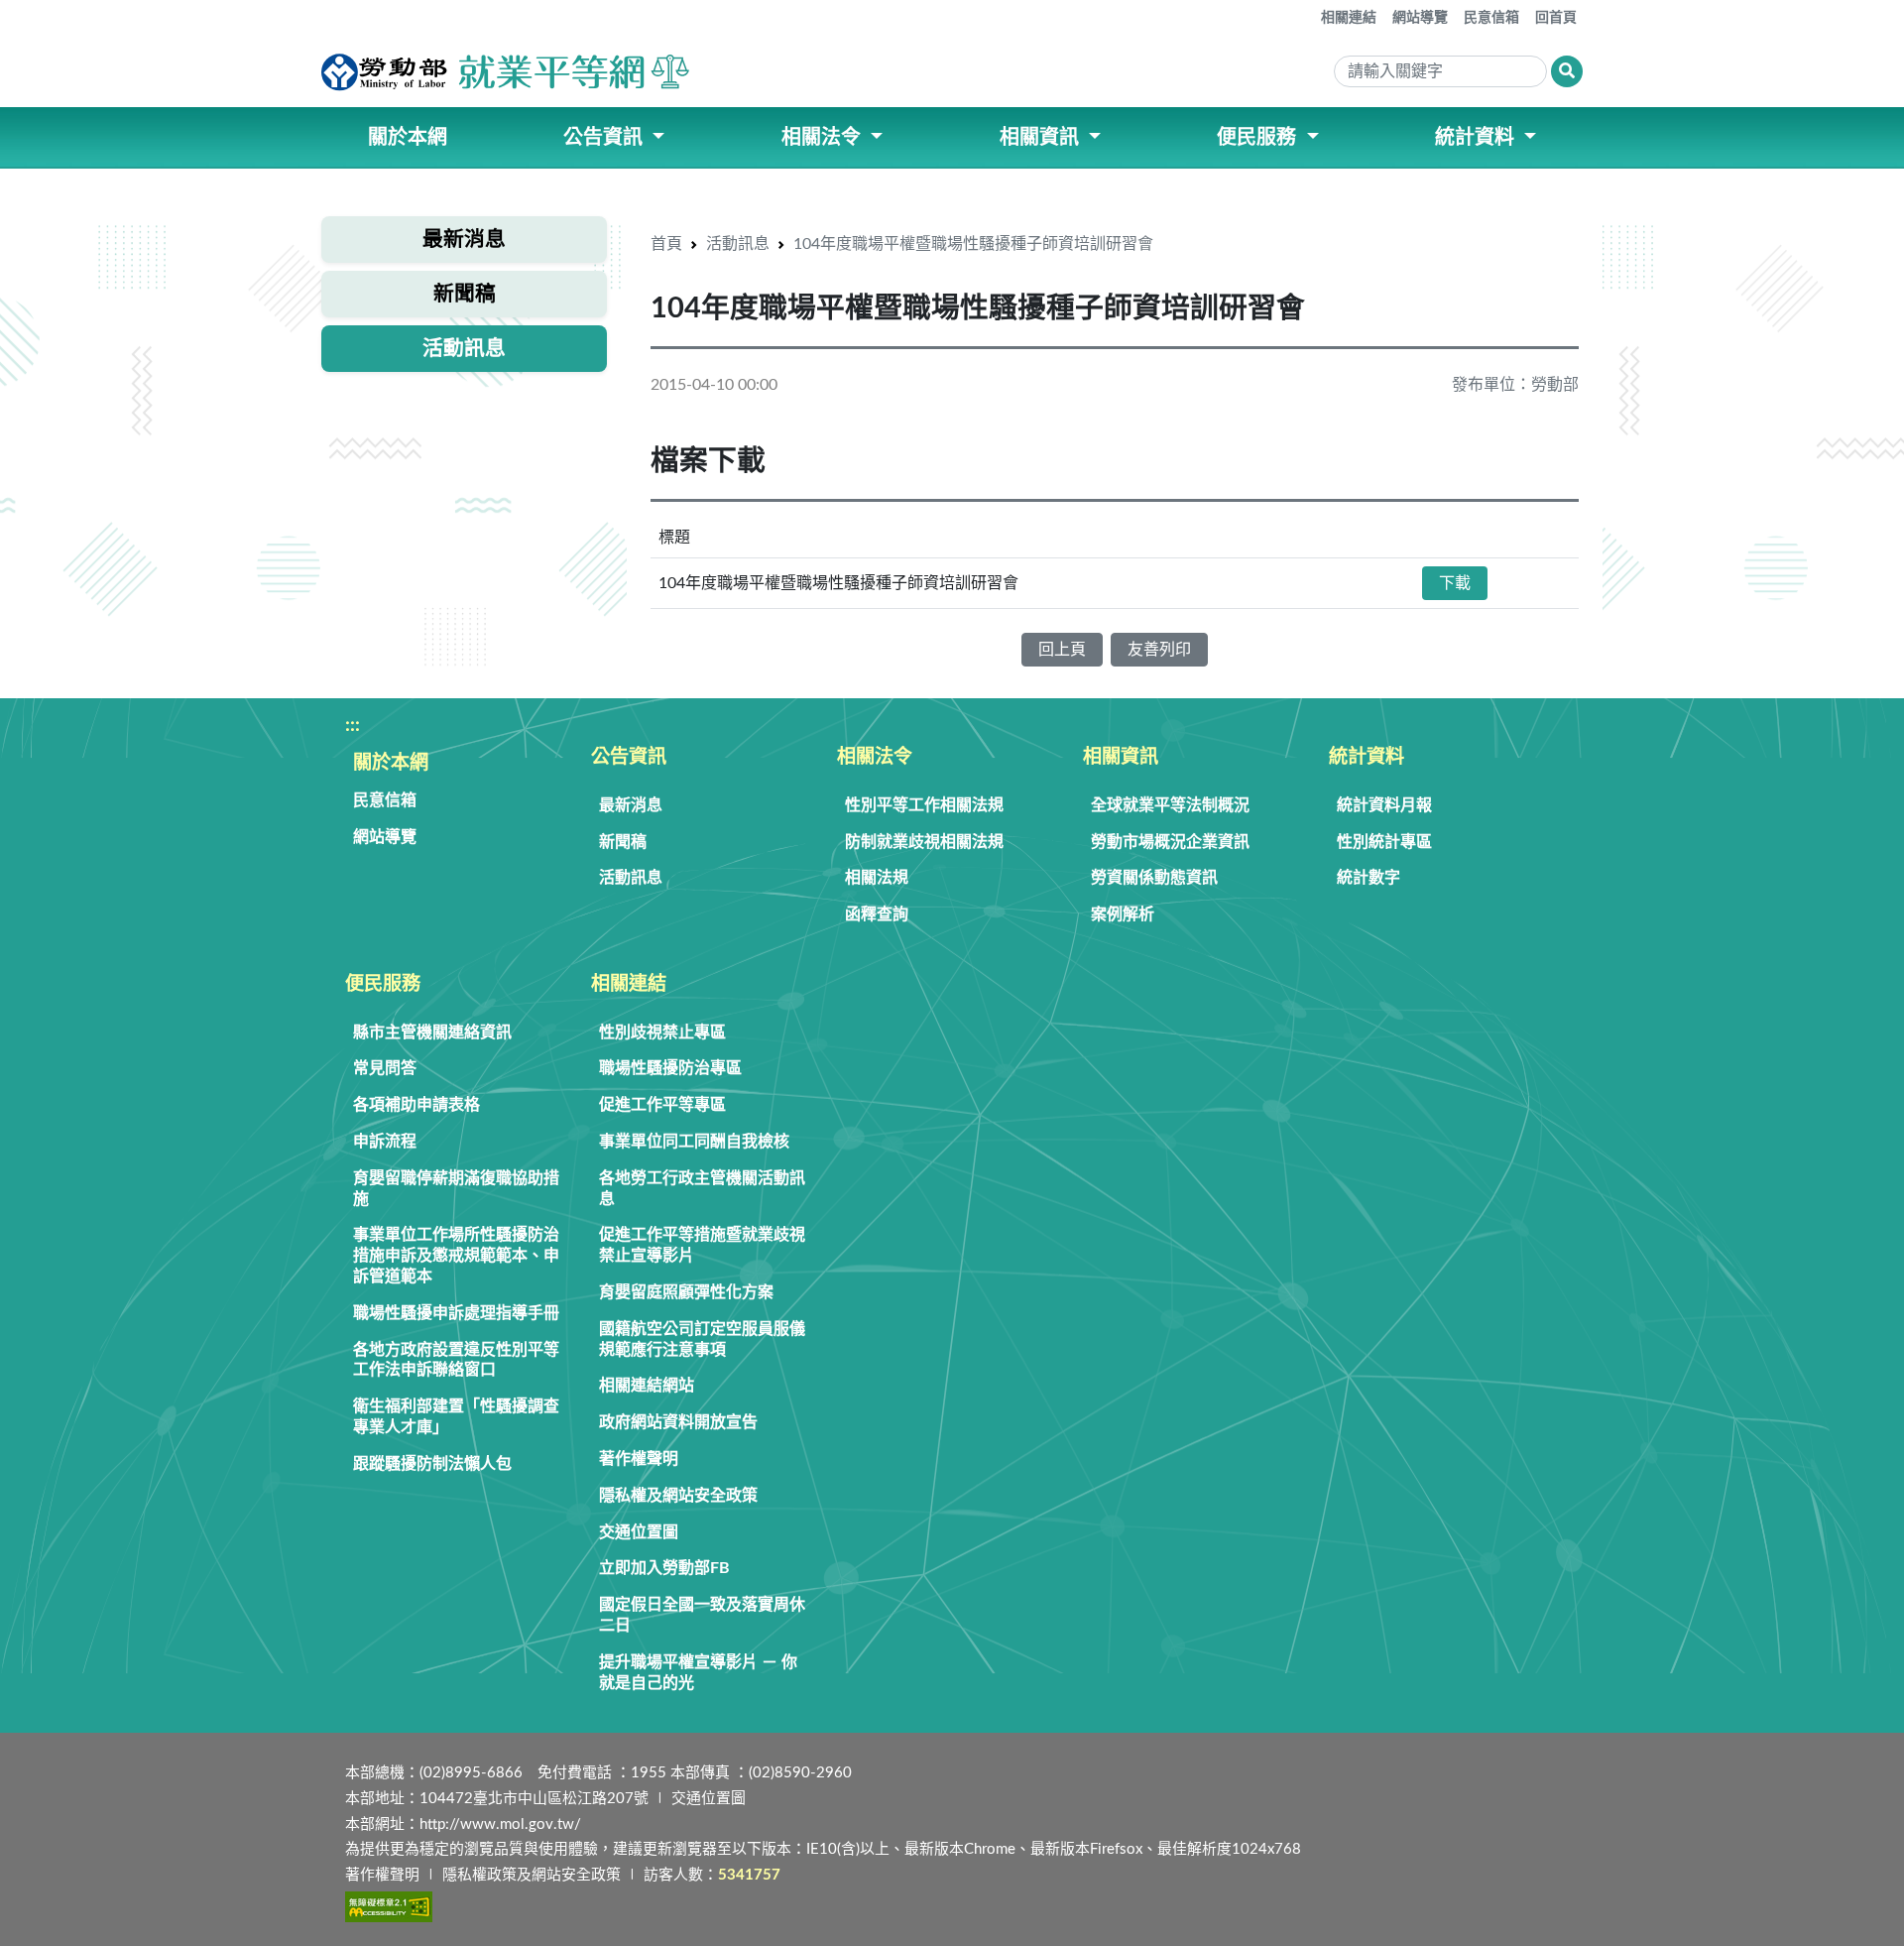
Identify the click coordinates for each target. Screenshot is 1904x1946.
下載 (1455, 583)
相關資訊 (1121, 757)
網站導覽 (1420, 18)
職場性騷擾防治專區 (670, 1068)
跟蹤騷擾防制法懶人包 (432, 1464)
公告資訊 (629, 757)
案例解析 (1123, 914)
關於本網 (391, 763)
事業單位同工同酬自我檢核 (694, 1142)
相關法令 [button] (824, 138)
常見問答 (385, 1068)
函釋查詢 (877, 914)
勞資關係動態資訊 (1154, 878)
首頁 (666, 244)
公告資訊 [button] (605, 138)
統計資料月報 (1384, 805)
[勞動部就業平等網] (507, 72)
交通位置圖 (639, 1532)
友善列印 (1159, 650)
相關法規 (877, 878)
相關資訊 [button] (1042, 138)
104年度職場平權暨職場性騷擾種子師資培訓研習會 (973, 244)
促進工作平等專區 (662, 1105)
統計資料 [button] (1477, 138)
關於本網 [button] (408, 138)
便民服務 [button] (1259, 138)
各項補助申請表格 (416, 1105)
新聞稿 (623, 842)
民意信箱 (1491, 18)
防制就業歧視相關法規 (924, 842)
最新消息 (631, 805)
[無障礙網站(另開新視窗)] (389, 1907)
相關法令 (875, 757)
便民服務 (383, 984)
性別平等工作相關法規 (924, 805)
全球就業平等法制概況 (1170, 805)
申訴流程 (385, 1142)
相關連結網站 (647, 1386)
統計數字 (1368, 878)
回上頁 (1062, 650)
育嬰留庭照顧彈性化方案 (686, 1292)
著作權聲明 (639, 1459)
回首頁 (1556, 18)
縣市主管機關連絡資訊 (432, 1033)
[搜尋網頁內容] (1567, 71)
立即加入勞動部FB (664, 1568)
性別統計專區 (1384, 842)
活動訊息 (738, 244)
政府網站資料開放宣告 (678, 1422)
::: (1307, 10)
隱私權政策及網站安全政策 (532, 1875)
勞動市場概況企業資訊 (1170, 842)
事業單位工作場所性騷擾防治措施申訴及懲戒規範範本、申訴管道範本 (456, 1256)
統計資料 (1367, 757)
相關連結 (1349, 18)
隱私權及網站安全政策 (678, 1496)
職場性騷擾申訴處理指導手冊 (456, 1313)
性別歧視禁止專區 (662, 1033)
